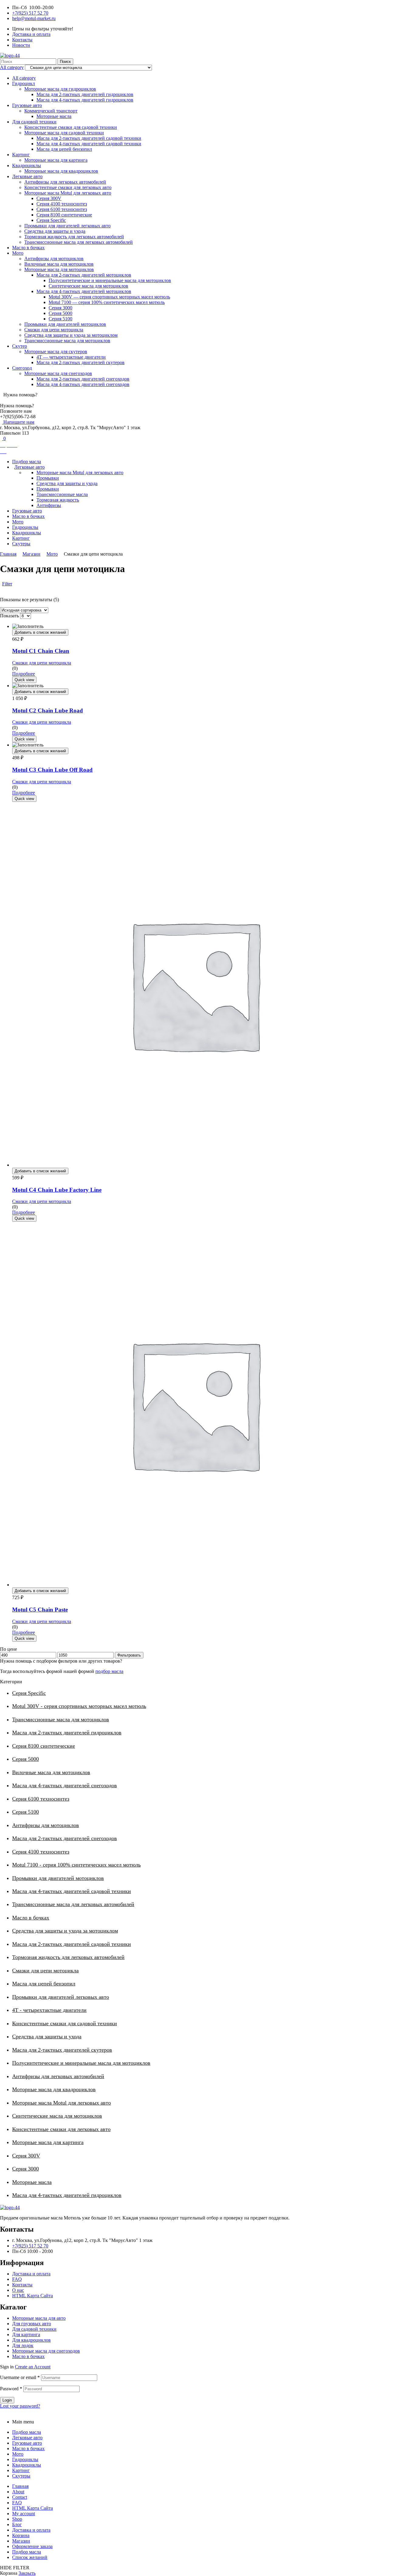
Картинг (21, 155)
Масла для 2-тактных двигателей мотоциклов (84, 275)
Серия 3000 (60, 308)
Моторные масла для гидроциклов (60, 89)
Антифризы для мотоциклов (54, 259)
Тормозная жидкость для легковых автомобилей (74, 237)
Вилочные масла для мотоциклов (59, 264)
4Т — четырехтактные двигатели (71, 357)
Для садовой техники (34, 122)
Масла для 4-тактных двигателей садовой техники (89, 144)
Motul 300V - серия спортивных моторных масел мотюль (79, 1706)
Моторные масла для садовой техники (64, 133)
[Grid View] (1, 589)
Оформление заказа (32, 2546)
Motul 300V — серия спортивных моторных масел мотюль (109, 297)
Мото (18, 253)
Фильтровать (129, 1655)
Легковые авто (27, 176)
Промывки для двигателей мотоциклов (65, 324)
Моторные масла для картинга (56, 160)
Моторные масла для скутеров (56, 352)
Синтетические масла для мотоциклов (88, 286)
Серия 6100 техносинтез (62, 209)
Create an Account (33, 2367)
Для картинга (26, 2335)
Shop (17, 2519)
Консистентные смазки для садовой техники (71, 127)
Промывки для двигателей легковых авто (67, 226)
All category (24, 78)
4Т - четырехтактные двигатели (49, 2010)
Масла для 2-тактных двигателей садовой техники (89, 138)
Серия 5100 (60, 319)
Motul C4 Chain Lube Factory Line (57, 1190)
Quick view (24, 680)
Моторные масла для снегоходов (58, 373)
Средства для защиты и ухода (55, 231)
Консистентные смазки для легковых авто (68, 187)
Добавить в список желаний (40, 632)
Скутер (20, 346)
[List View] (4, 589)
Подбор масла (27, 2432)
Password (11, 2389)
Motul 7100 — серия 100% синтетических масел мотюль (107, 302)
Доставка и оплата (31, 2274)
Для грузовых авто (32, 2324)
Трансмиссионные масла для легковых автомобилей (79, 242)
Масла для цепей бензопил (64, 149)
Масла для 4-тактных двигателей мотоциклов (84, 291)
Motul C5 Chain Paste (40, 1610)
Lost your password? (20, 2406)
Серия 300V (49, 198)
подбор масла (109, 1671)
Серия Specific (51, 220)
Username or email (20, 2377)
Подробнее (24, 674)
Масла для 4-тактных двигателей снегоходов (83, 384)
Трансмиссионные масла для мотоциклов (67, 341)
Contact (20, 2497)
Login (7, 2400)
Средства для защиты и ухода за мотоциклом (71, 335)
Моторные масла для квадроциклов (61, 171)
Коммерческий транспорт (51, 111)
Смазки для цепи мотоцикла (54, 330)
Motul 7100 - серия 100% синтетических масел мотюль (76, 1865)
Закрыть (27, 2573)
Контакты (22, 2285)
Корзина (21, 2535)
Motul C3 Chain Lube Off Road (52, 770)
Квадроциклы (27, 166)
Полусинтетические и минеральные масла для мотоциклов (110, 280)
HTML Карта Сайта (33, 2296)
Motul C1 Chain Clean (41, 651)
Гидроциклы (25, 2459)
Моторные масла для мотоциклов (59, 269)
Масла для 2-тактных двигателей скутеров (81, 362)
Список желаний (30, 2557)
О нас (18, 2290)
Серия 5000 (60, 313)
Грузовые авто (27, 105)
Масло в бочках (28, 248)
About (18, 2492)
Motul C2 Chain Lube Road (48, 710)
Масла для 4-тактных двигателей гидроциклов (85, 100)
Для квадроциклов (31, 2340)
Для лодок (23, 2345)
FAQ (17, 2279)
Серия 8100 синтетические (64, 215)
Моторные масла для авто (39, 2318)
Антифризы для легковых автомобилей (65, 182)
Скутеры (21, 2476)
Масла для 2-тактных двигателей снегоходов (83, 379)
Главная (8, 554)
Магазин (31, 554)
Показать (9, 616)
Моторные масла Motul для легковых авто (68, 193)
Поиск (65, 62)
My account (24, 2514)
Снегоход (22, 368)
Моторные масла (54, 116)
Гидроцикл (24, 83)
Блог (17, 2524)
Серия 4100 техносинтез (62, 204)
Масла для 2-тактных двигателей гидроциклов (85, 94)
